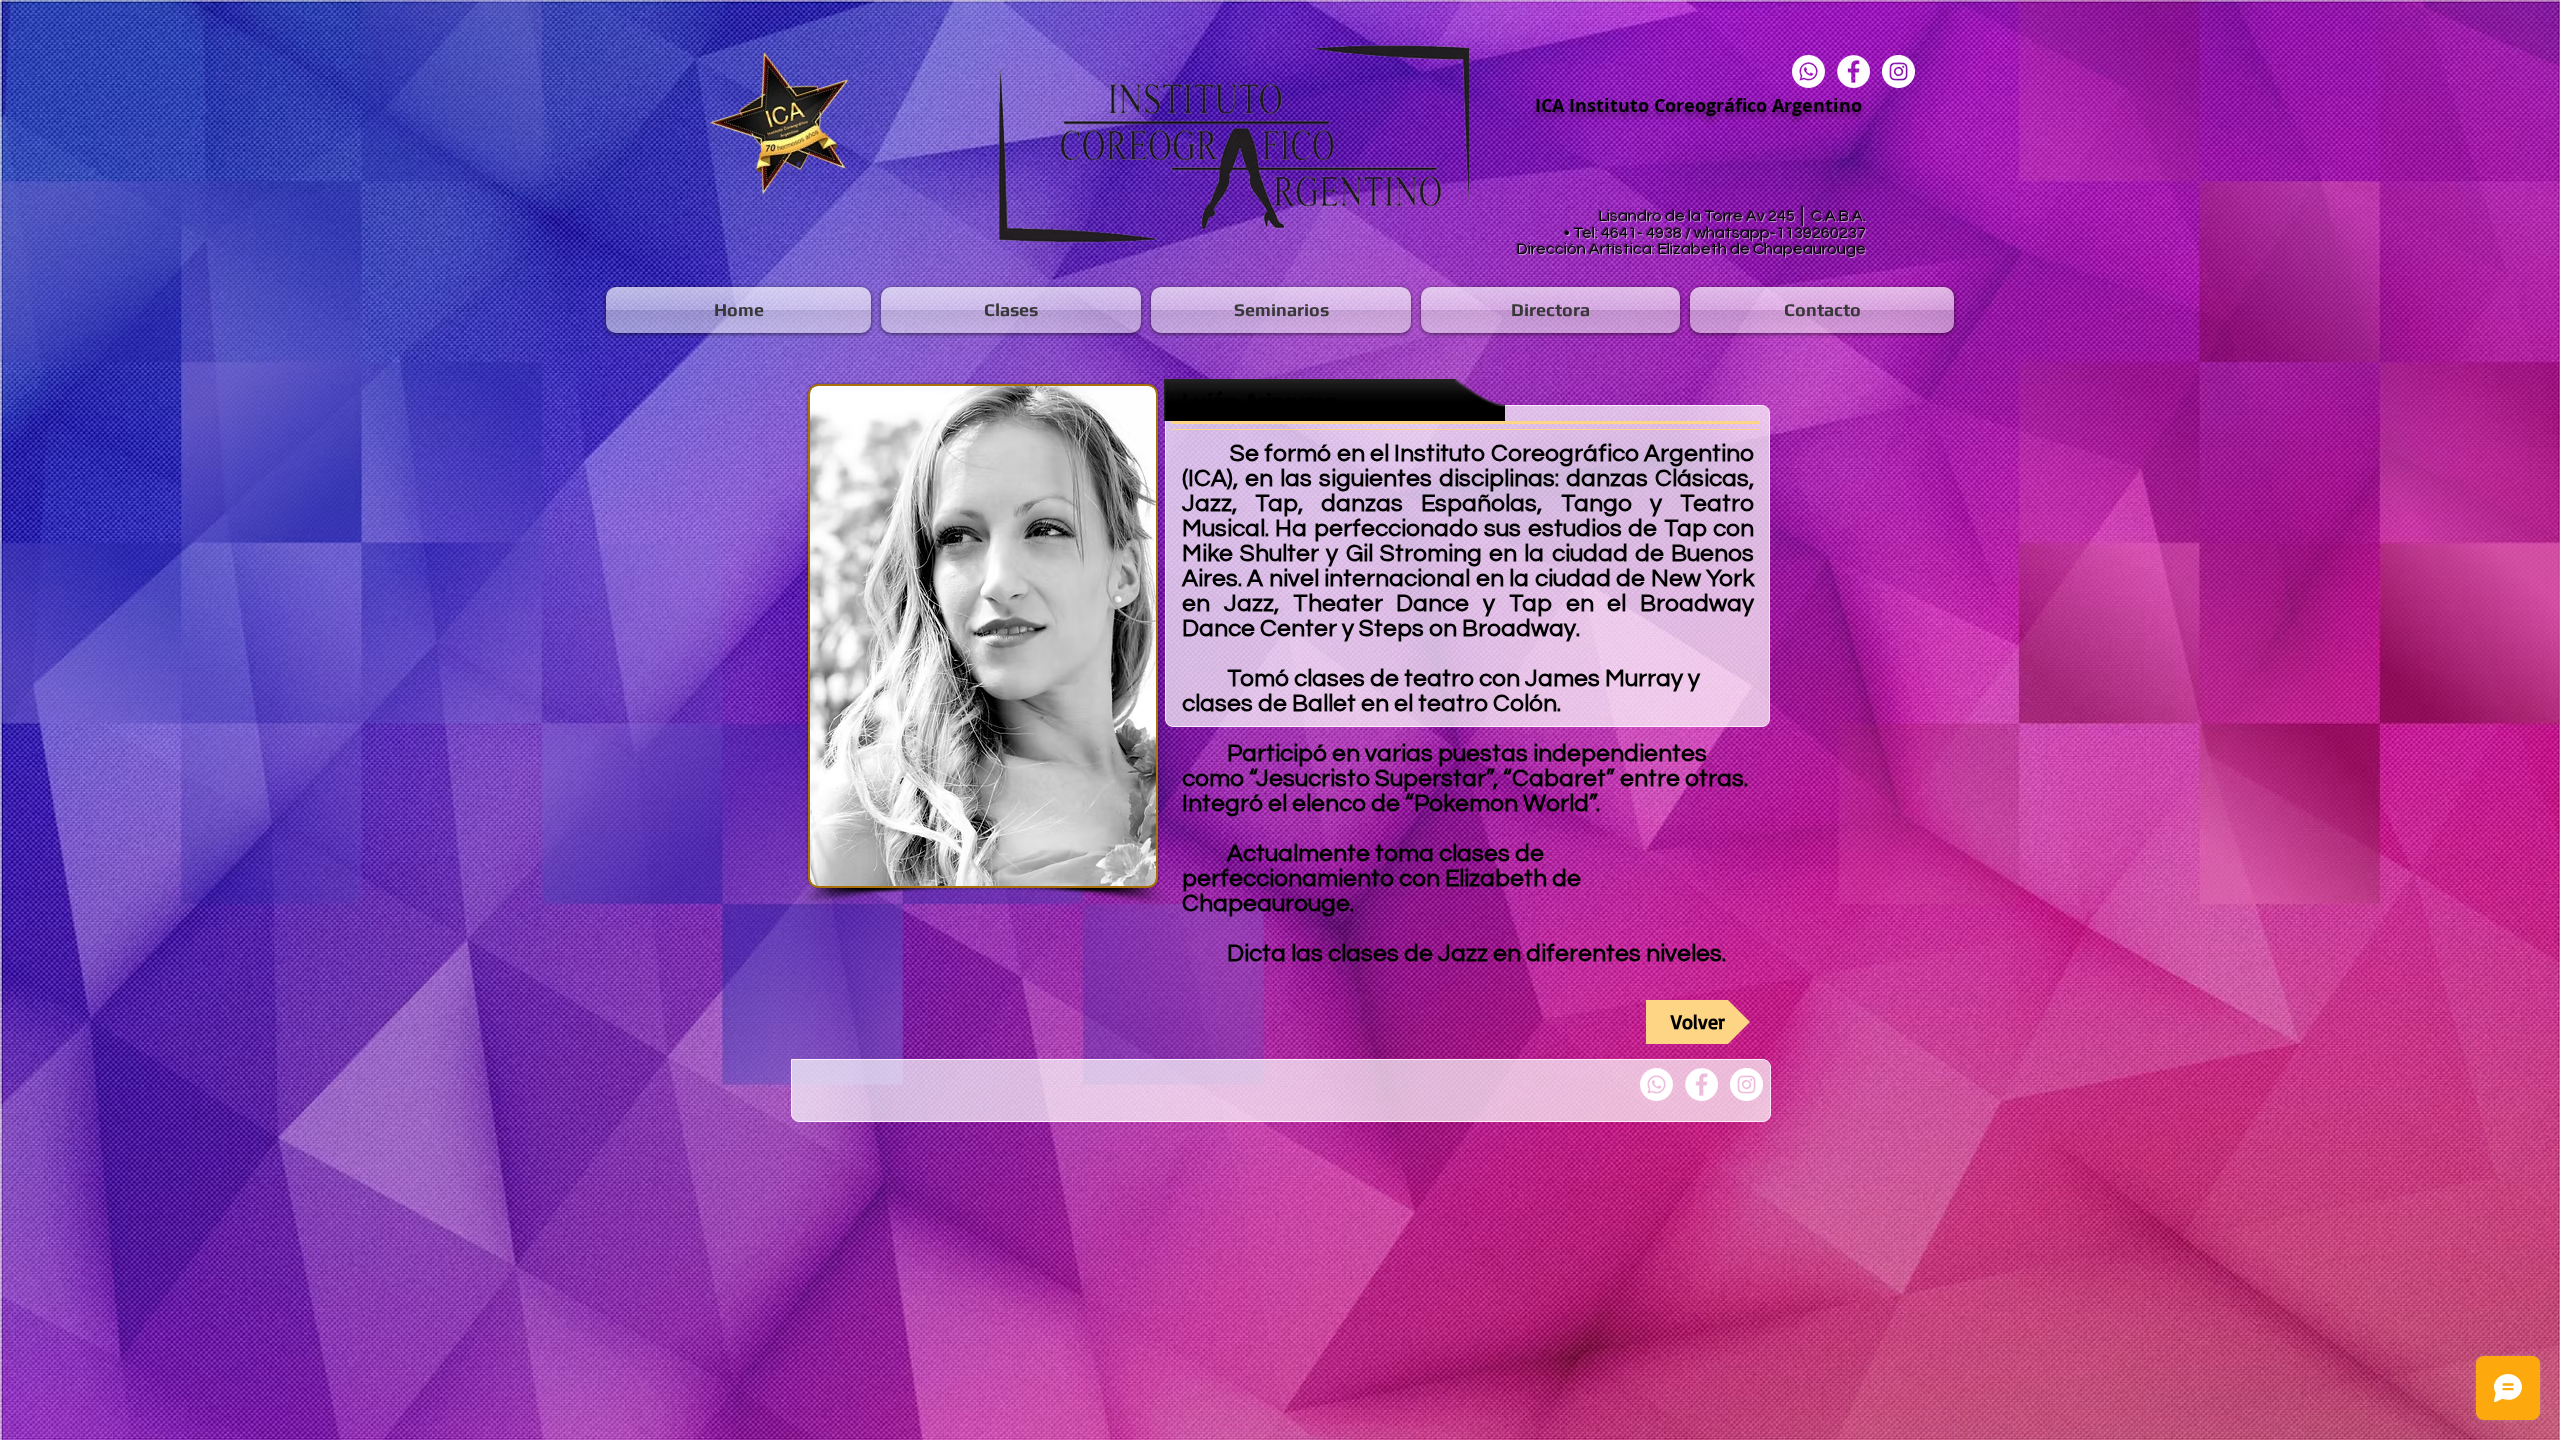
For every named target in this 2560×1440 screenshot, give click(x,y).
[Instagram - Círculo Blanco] (1898, 71)
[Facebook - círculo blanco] (1853, 71)
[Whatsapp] (1808, 71)
